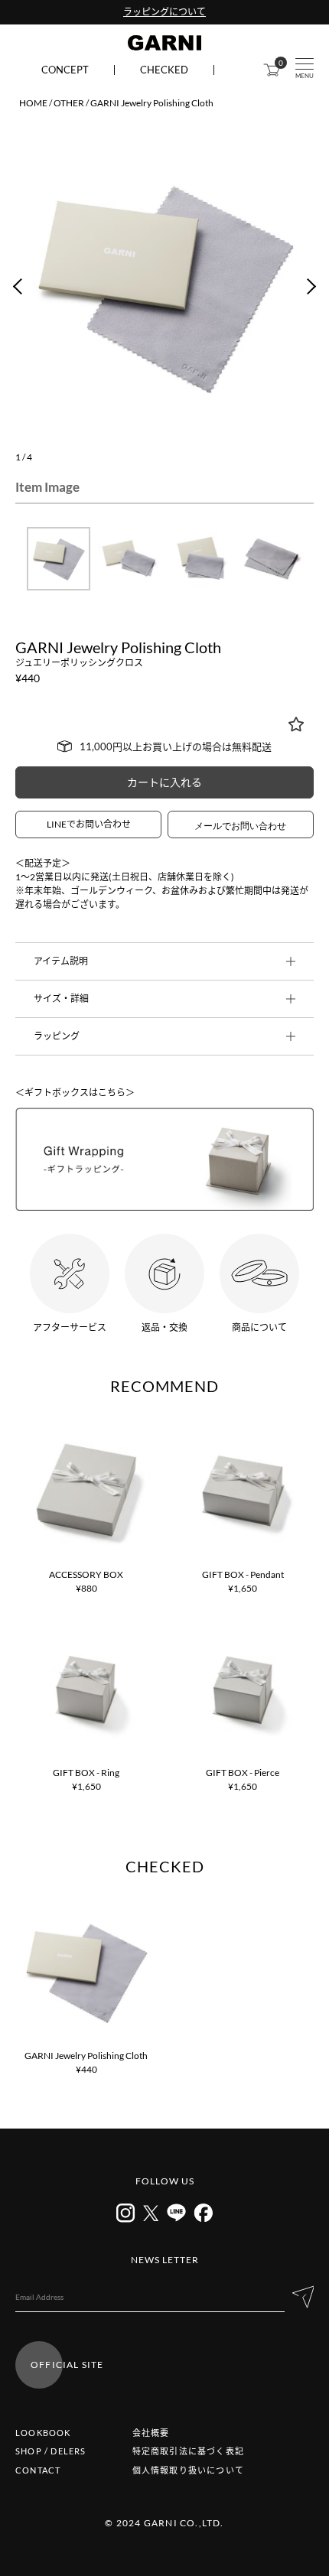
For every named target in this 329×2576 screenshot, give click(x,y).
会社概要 (151, 2433)
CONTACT (38, 2470)
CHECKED (164, 70)
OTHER (69, 103)
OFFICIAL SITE (67, 2365)
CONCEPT (65, 70)
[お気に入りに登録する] (296, 724)
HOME (33, 103)
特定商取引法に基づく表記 (188, 2451)
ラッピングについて (164, 12)
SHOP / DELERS (51, 2451)
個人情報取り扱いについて (188, 2470)
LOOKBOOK (43, 2433)
